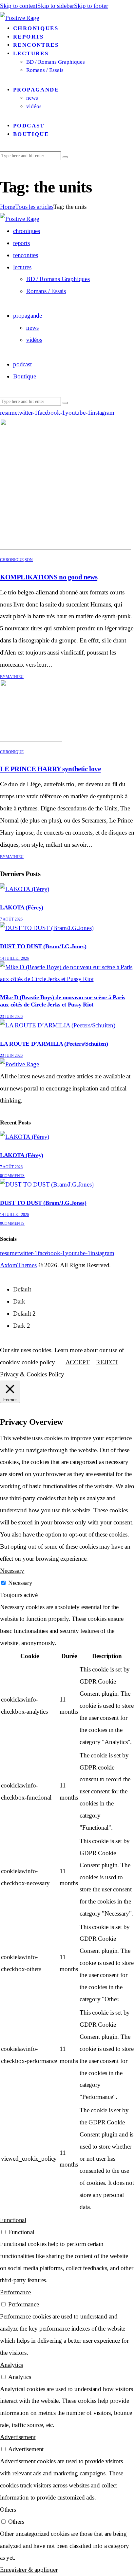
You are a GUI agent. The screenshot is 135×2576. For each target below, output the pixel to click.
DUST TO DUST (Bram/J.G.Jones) (43, 946)
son (29, 560)
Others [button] (8, 2510)
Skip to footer (91, 6)
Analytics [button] (11, 2365)
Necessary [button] (12, 1571)
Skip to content (19, 6)
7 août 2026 (11, 919)
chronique (12, 560)
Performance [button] (15, 2292)
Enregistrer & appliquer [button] (29, 2570)
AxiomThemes (18, 1265)
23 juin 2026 (11, 1017)
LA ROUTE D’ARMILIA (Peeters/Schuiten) (54, 1044)
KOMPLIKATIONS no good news (49, 577)
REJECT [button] (107, 1362)
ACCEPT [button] (78, 1362)
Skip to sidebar (56, 6)
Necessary (20, 1583)
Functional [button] (13, 2220)
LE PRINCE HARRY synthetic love (50, 769)
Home (8, 207)
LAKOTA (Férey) (22, 907)
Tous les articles (34, 207)
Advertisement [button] (18, 2437)
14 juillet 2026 (14, 958)
